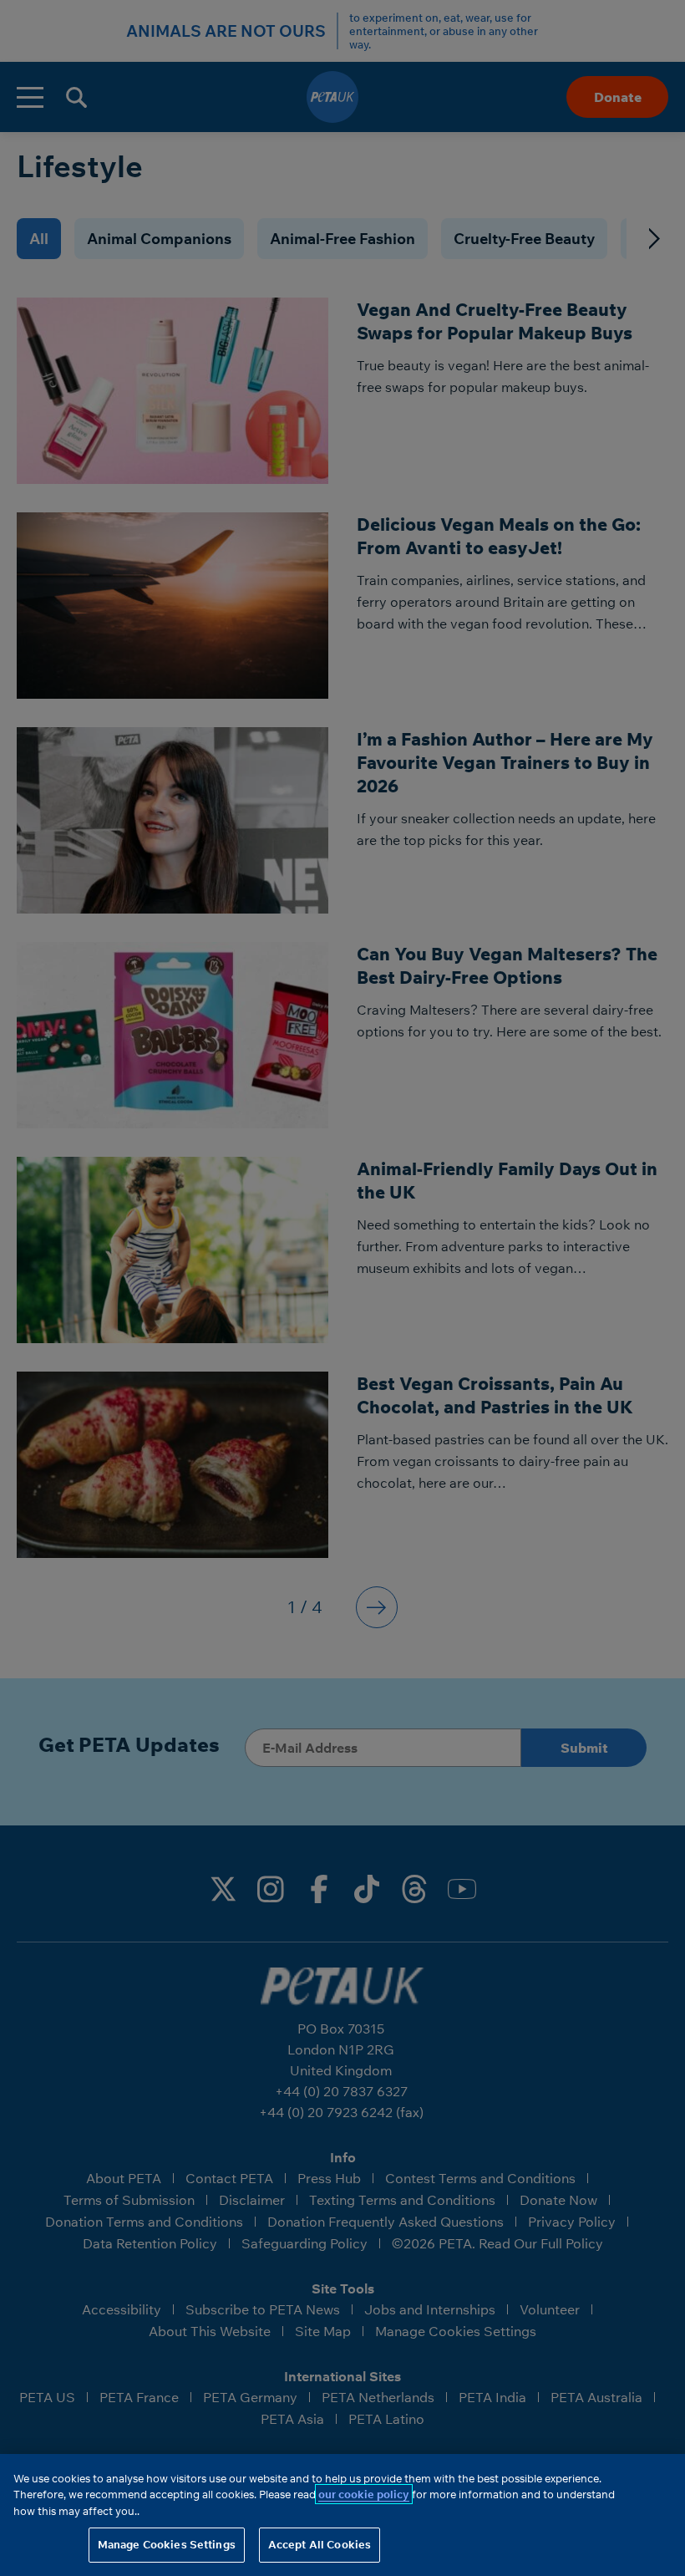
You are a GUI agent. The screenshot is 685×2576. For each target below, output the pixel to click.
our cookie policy (364, 2494)
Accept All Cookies (320, 2544)
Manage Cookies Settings (167, 2544)
